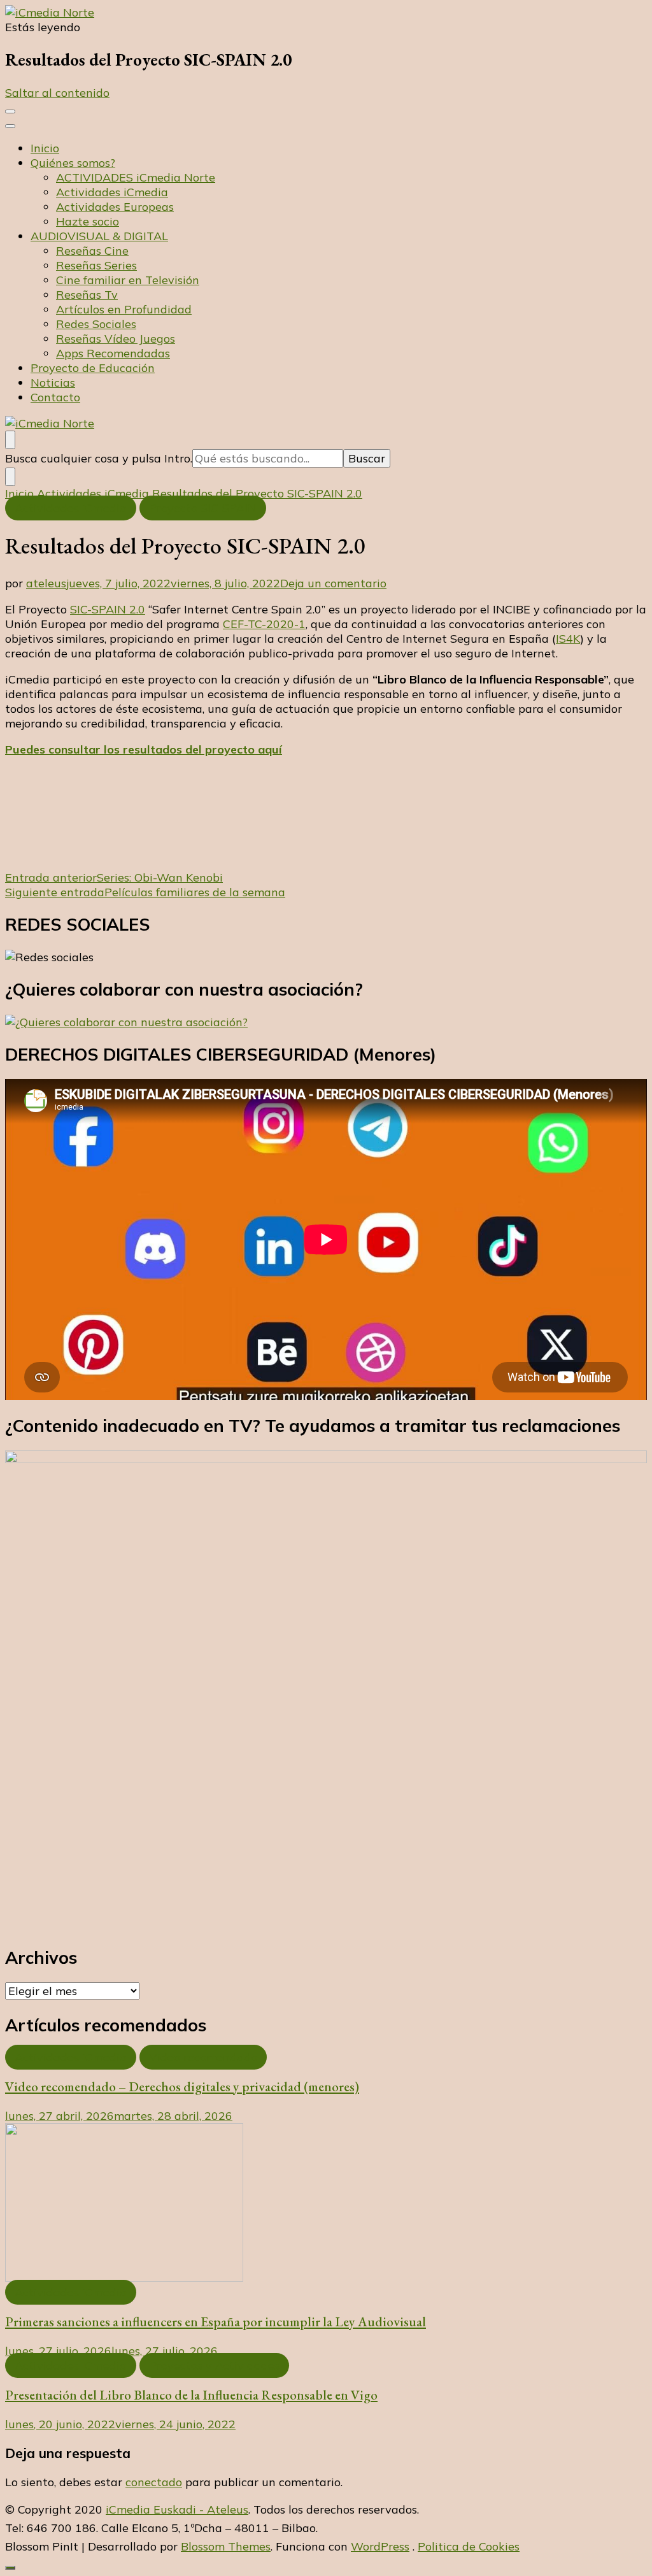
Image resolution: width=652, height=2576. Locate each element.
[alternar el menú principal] (10, 111)
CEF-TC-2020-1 (264, 624)
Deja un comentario (333, 583)
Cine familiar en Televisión (128, 280)
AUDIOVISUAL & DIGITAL (99, 236)
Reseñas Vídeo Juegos (116, 339)
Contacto (55, 397)
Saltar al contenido (57, 93)
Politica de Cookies (469, 2546)
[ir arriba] (10, 2568)
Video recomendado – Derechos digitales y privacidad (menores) (182, 2086)
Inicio (45, 148)
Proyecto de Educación (93, 368)
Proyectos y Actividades (214, 2365)
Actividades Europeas (115, 207)
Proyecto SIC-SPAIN (203, 508)
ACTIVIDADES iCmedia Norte (136, 177)
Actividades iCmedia (112, 192)
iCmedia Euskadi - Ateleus (177, 2509)
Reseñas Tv (87, 295)
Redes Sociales (96, 324)
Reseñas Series (96, 265)
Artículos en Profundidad (124, 309)
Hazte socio (88, 221)
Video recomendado (203, 2057)
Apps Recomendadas (113, 353)
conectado (154, 2482)
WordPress (380, 2546)
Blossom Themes (226, 2546)
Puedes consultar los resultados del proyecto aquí (144, 749)
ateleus (46, 583)
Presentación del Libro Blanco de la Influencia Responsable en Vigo (191, 2395)
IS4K (568, 639)
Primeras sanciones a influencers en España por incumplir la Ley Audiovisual (216, 2322)
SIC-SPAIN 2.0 (108, 609)
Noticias (53, 383)
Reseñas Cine (92, 251)
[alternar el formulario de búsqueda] (10, 440)
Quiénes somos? (73, 163)
